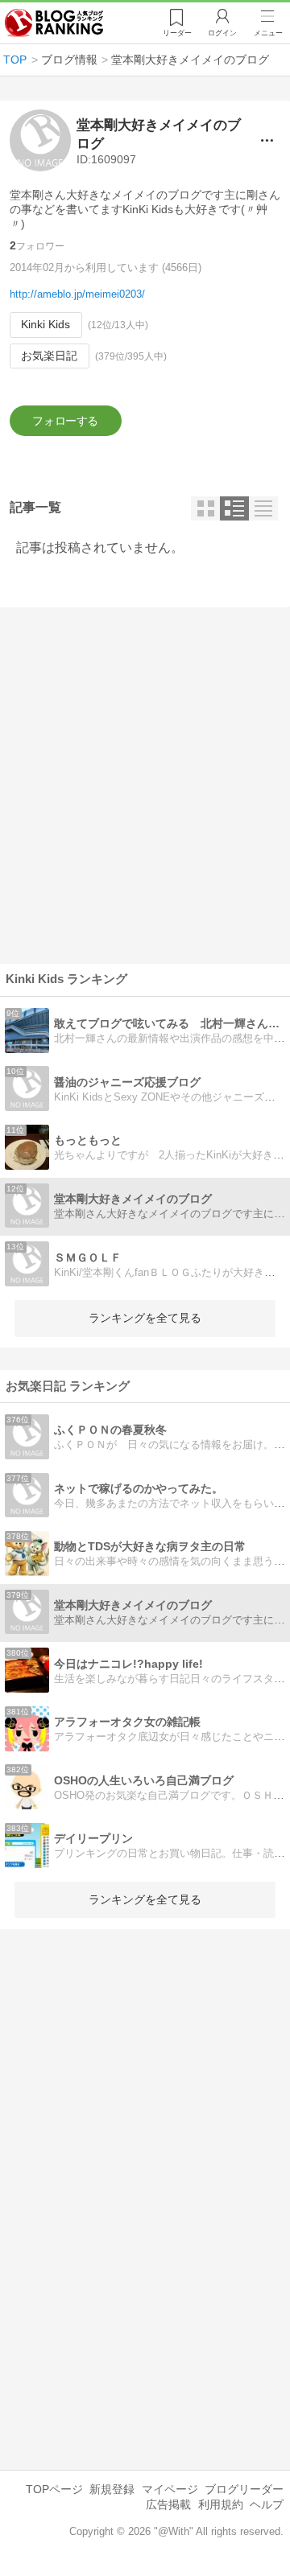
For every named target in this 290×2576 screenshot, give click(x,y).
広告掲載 (168, 2504)
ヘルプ (267, 2504)
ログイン (222, 33)
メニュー (268, 33)
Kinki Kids (46, 324)
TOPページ (54, 2489)
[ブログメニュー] (267, 140)
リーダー (177, 33)
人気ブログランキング (54, 23)
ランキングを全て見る (145, 1318)
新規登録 (112, 2489)
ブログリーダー (244, 2489)
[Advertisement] (145, 785)
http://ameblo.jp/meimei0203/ (77, 294)
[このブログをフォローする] (66, 421)
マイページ (170, 2489)
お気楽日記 (49, 356)
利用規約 (221, 2504)
